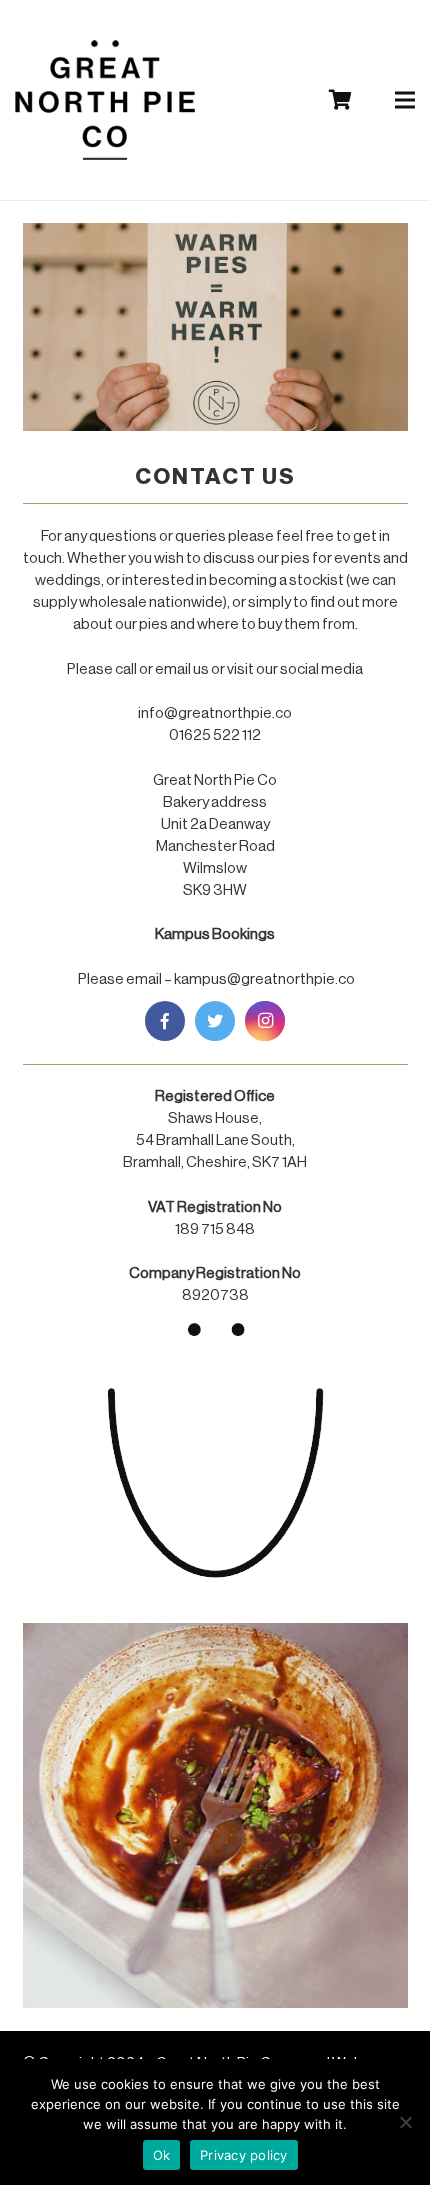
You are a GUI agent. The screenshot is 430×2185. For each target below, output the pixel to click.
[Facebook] (165, 1021)
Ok (162, 2155)
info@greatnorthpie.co (215, 713)
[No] (405, 2122)
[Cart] (340, 100)
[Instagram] (265, 1021)
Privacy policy (244, 2155)
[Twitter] (215, 1021)
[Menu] (405, 100)
